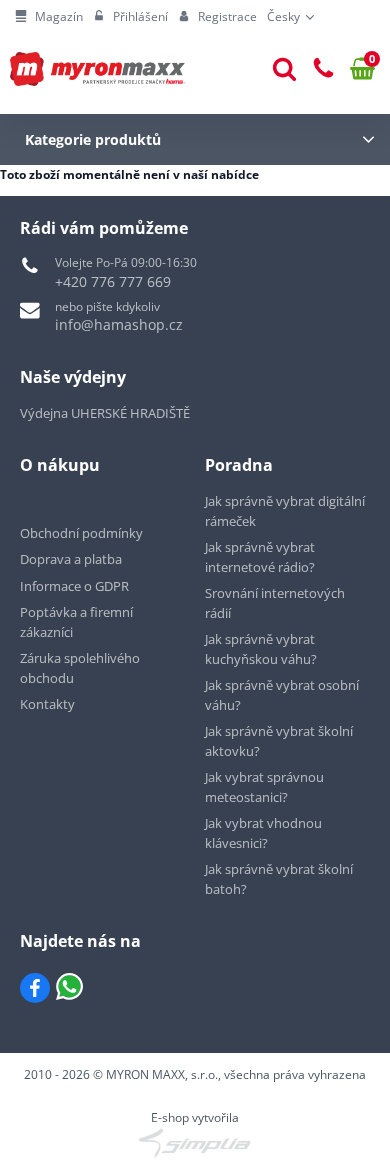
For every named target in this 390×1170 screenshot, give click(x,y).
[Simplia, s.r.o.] (195, 1143)
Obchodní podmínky (81, 533)
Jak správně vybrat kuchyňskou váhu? (261, 649)
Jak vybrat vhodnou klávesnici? (263, 833)
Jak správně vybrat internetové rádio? (260, 557)
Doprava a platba (71, 559)
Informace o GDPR (74, 586)
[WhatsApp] (69, 988)
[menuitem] (49, 17)
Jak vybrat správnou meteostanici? (264, 787)
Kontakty (47, 704)
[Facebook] (35, 988)
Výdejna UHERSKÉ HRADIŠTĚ (105, 413)
